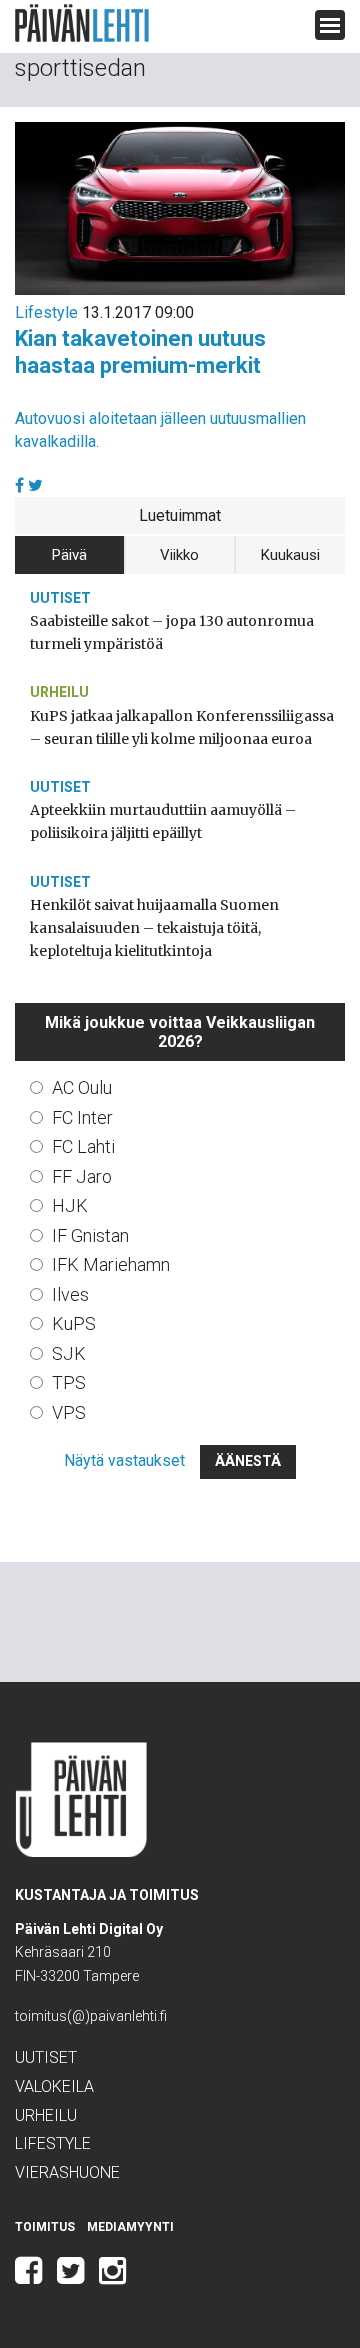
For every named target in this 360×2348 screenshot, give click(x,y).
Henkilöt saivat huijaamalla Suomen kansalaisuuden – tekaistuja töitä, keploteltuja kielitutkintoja (154, 928)
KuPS (74, 1323)
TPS (69, 1382)
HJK (70, 1205)
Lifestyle (46, 312)
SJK (69, 1353)
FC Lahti (83, 1146)
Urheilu (59, 692)
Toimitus (45, 2227)
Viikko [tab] (179, 555)
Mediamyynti (130, 2227)
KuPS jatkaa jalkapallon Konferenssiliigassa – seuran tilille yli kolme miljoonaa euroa (182, 727)
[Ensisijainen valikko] (330, 25)
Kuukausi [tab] (290, 555)
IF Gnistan (90, 1235)
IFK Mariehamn (111, 1264)
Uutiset (60, 598)
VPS (69, 1412)
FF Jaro (82, 1176)
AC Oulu (82, 1087)
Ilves (70, 1294)
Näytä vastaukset (124, 1460)
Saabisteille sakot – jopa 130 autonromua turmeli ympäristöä (172, 632)
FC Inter (82, 1117)
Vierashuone (67, 2172)
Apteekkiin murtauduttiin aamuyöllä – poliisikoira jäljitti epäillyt (163, 821)
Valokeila (54, 2086)
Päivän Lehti (82, 23)
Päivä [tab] (69, 555)
